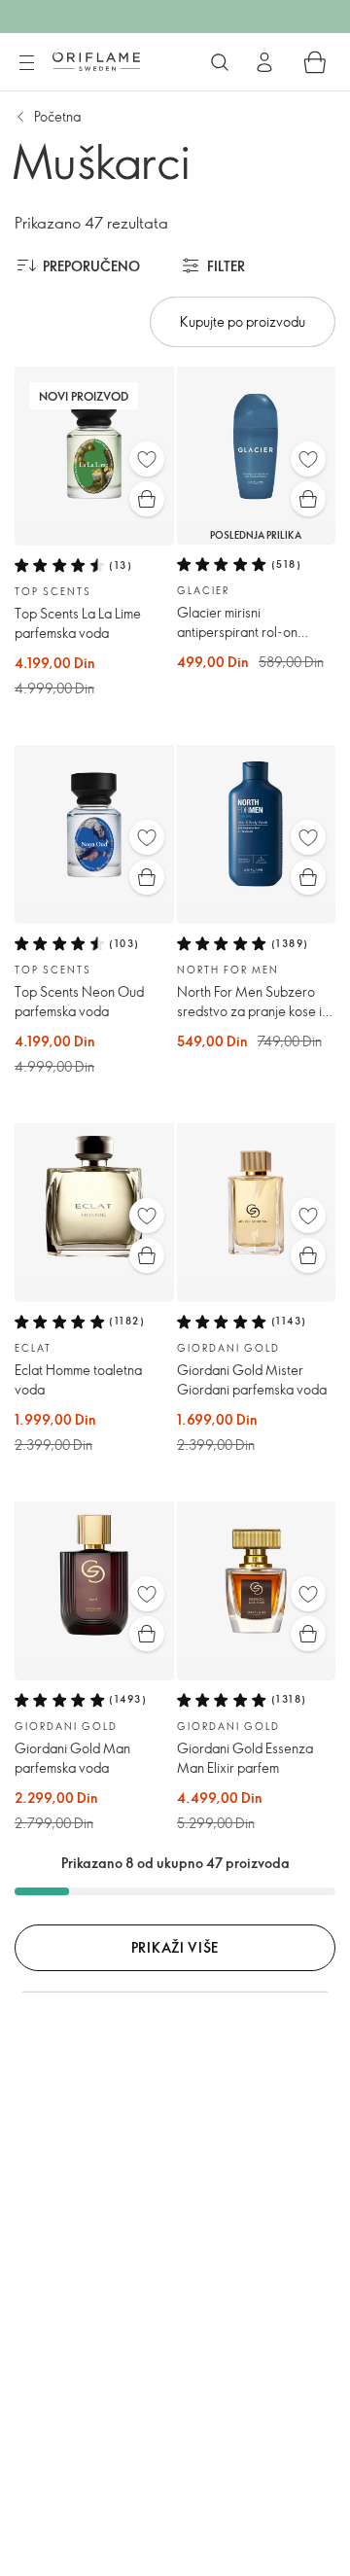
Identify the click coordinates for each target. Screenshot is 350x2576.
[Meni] (26, 63)
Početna (57, 116)
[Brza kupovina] (147, 499)
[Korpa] (315, 62)
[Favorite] (147, 459)
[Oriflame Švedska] (96, 61)
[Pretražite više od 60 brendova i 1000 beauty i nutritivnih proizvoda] (220, 62)
